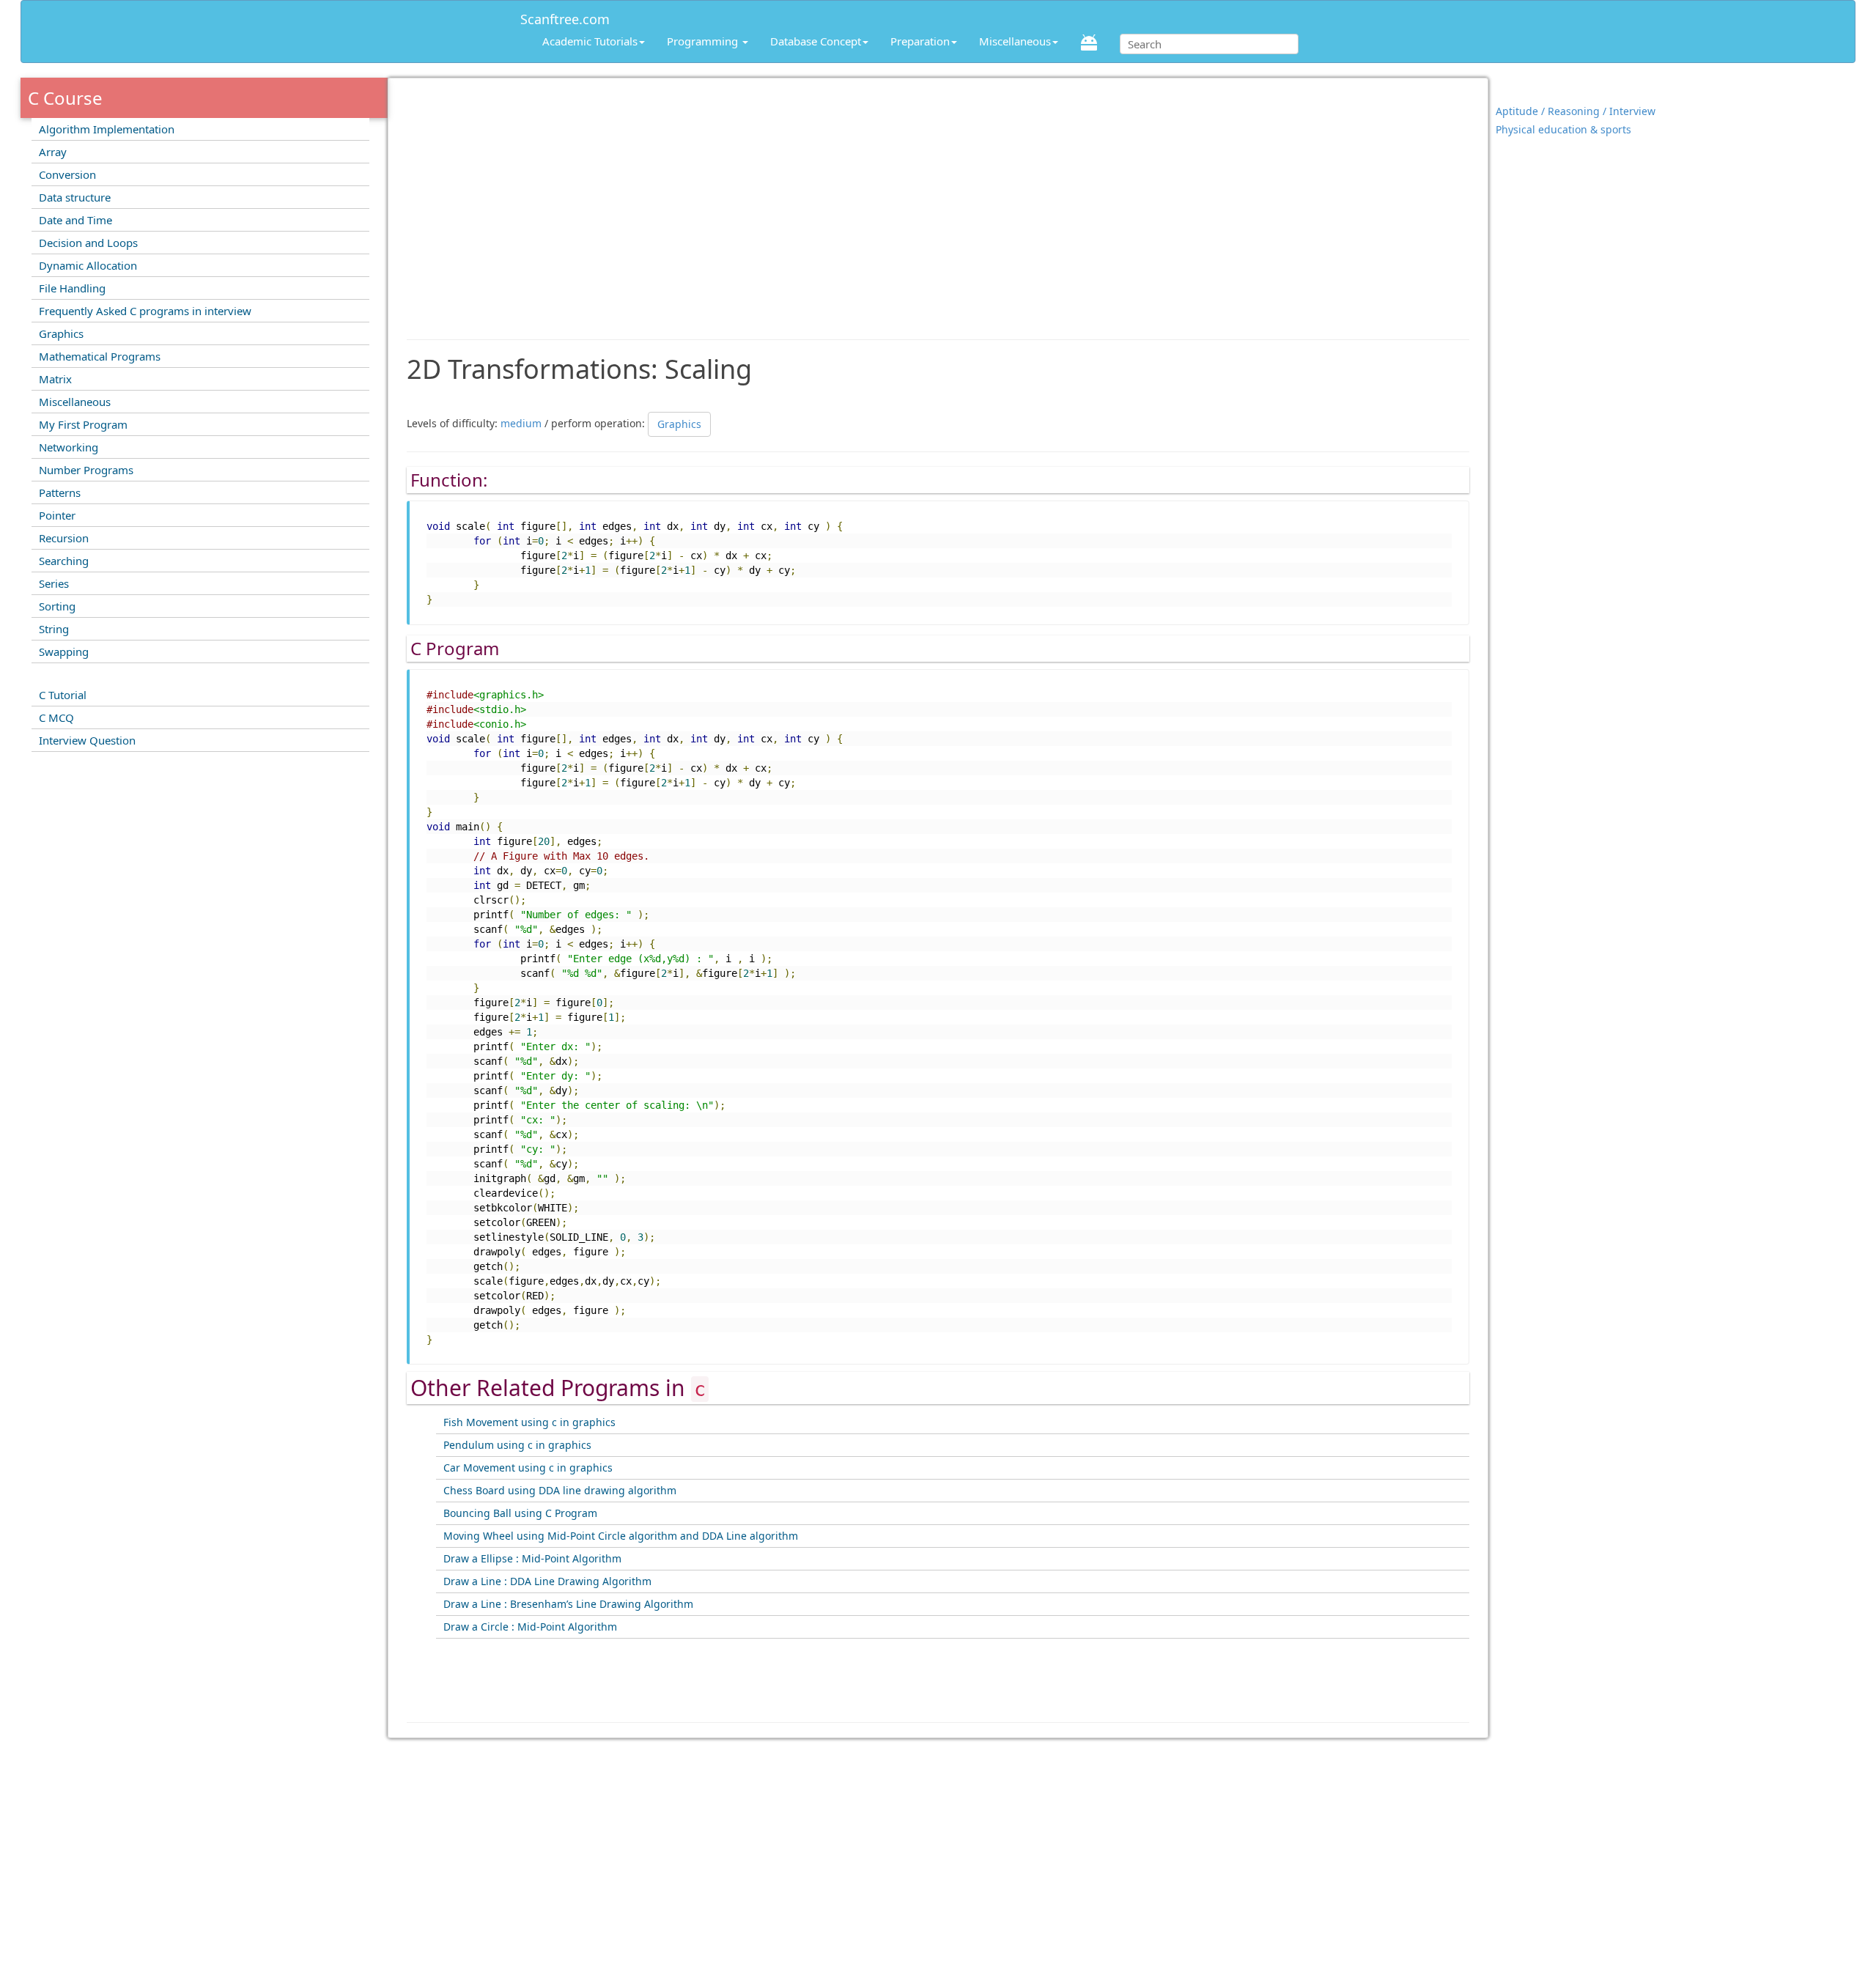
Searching (64, 561)
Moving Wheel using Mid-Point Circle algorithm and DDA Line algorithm (621, 1536)
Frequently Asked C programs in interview (145, 311)
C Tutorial (63, 695)
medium (521, 422)
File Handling (72, 288)
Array (53, 152)
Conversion (67, 174)
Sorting (57, 606)
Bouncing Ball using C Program (520, 1513)
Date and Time (75, 220)
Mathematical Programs (100, 356)
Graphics (61, 333)
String (54, 629)
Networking (69, 447)
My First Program (83, 424)
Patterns (60, 492)
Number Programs (86, 470)
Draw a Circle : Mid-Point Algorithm (530, 1627)
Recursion (64, 538)
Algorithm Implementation (107, 129)
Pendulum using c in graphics (517, 1445)
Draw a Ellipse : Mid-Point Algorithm (532, 1558)
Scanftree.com (565, 16)
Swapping (64, 651)
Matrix (55, 379)
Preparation (920, 41)
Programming (704, 41)
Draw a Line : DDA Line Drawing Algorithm (547, 1581)
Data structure (75, 197)
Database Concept (816, 41)
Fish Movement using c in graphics (529, 1422)
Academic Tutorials (590, 41)
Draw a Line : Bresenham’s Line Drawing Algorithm (568, 1604)
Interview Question (87, 740)
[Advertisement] (938, 202)
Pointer (57, 515)
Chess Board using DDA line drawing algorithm (560, 1490)
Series (54, 583)
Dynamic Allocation (88, 265)
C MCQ (56, 717)
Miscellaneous (1015, 41)
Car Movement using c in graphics (528, 1468)
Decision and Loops (88, 243)
